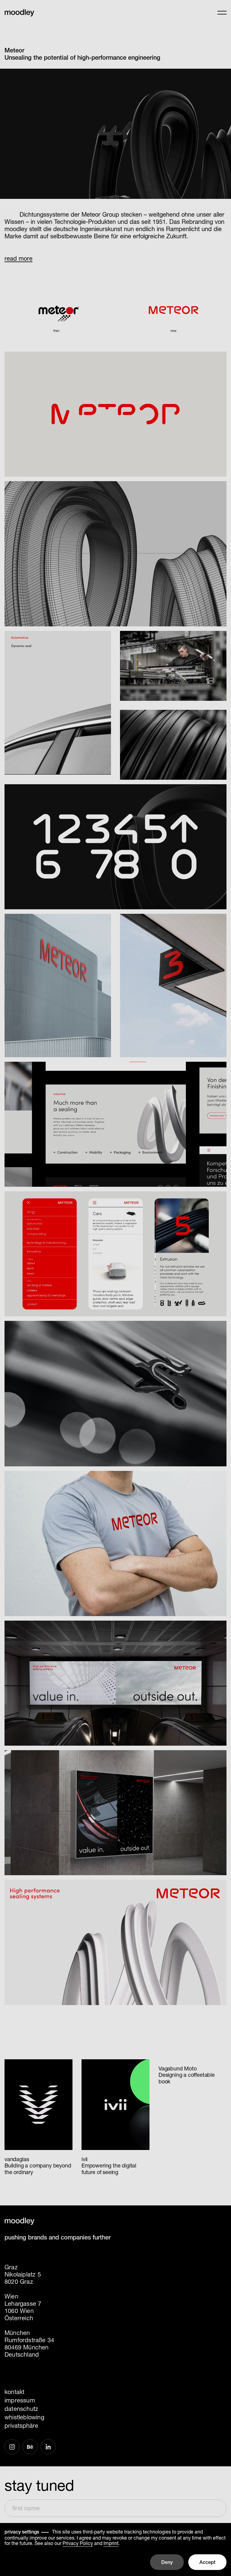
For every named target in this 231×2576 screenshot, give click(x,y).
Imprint (111, 2543)
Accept (207, 2562)
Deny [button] (167, 2562)
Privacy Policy (78, 2543)
